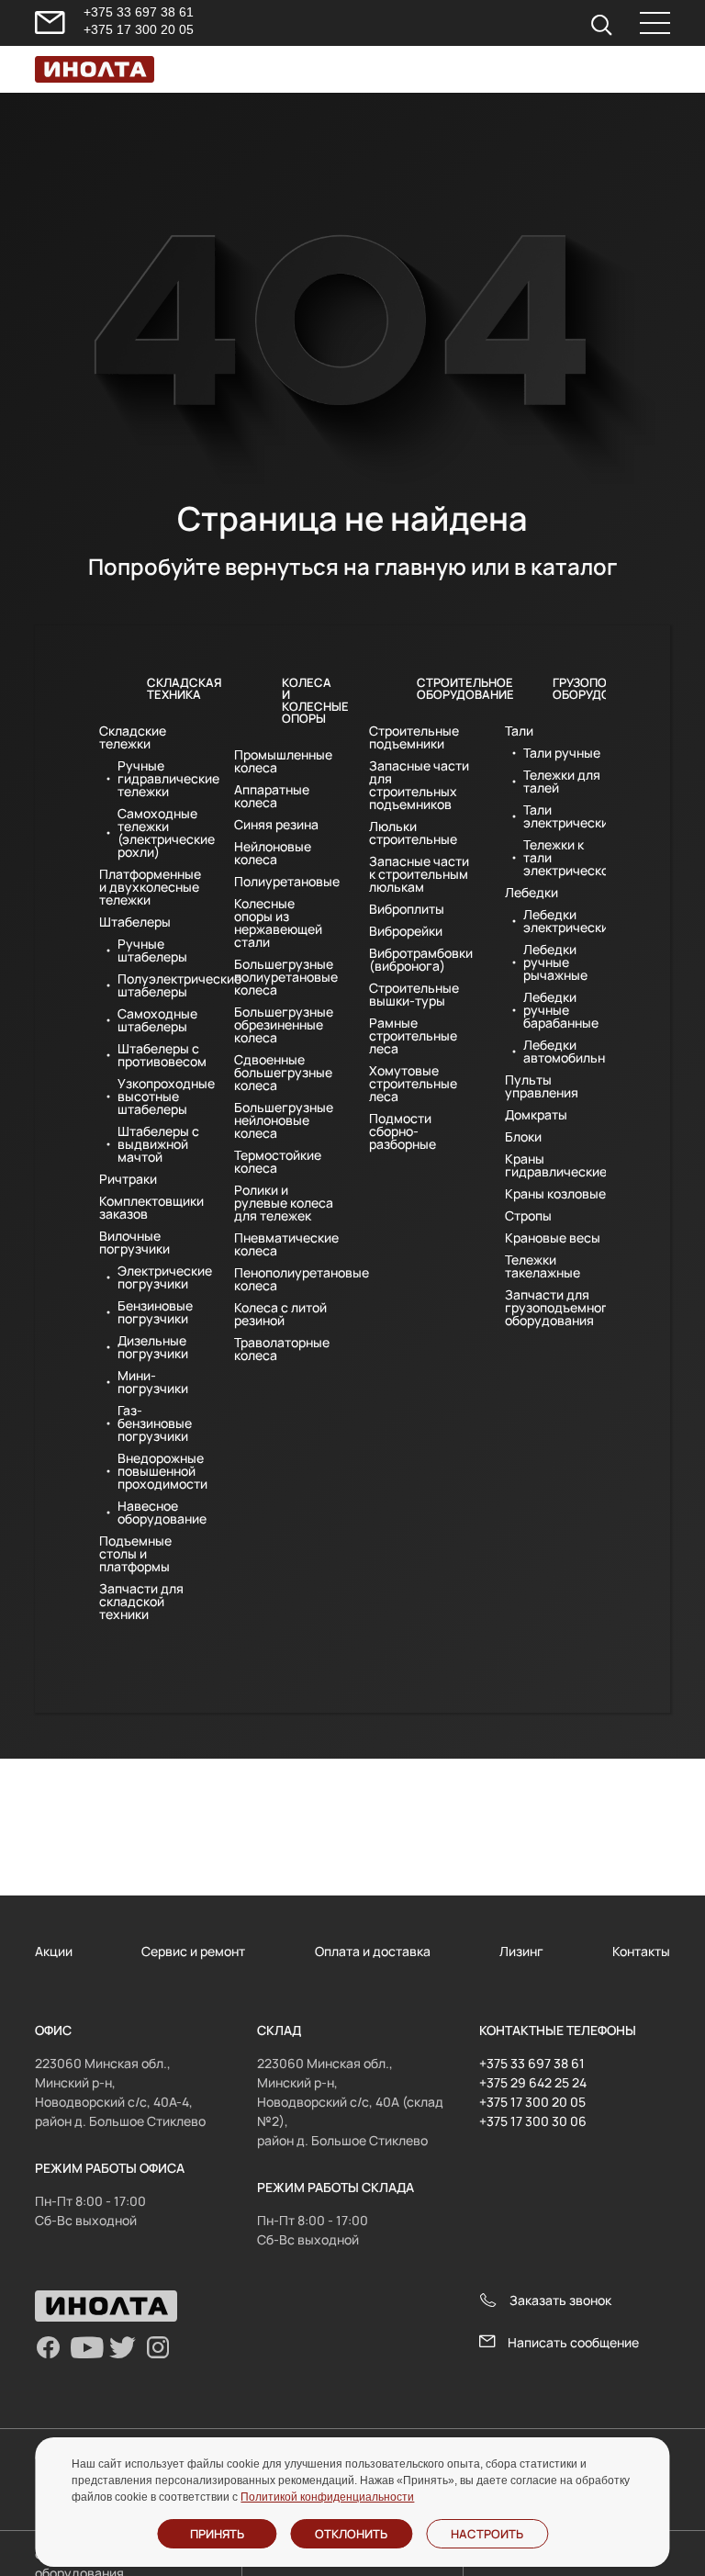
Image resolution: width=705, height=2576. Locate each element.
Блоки (523, 1137)
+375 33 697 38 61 (139, 12)
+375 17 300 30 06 (533, 2121)
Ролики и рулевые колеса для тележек (284, 1203)
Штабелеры (135, 922)
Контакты (641, 1951)
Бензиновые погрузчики (155, 1312)
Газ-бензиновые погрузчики (155, 1423)
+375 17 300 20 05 (139, 29)
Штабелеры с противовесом (159, 1055)
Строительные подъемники (414, 737)
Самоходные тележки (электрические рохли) (159, 833)
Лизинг (521, 1951)
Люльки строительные (413, 833)
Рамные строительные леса (413, 1036)
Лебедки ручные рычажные (555, 962)
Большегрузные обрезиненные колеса (284, 1025)
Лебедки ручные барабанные (561, 1010)
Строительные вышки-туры (414, 995)
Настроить (487, 2534)
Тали (519, 731)
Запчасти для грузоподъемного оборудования (556, 1308)
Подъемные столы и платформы (135, 1554)
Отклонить (351, 2534)
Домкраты (536, 1115)
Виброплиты (407, 909)
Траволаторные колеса (282, 1349)
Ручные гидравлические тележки (159, 779)
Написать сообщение (573, 2342)
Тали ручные (562, 753)
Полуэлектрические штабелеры (159, 985)
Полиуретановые (285, 882)
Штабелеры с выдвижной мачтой (158, 1144)
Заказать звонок (560, 2300)
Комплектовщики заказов (150, 1208)
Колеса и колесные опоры (309, 700)
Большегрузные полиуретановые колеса (285, 977)
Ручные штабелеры (152, 951)
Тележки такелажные (543, 1266)
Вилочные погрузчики (134, 1243)
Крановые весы (553, 1238)
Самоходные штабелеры (157, 1020)
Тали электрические (565, 816)
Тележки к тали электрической (565, 858)
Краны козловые (555, 1194)
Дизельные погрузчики (153, 1347)
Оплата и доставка (373, 1951)
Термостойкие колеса (278, 1162)
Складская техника (174, 688)
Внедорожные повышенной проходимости (159, 1471)
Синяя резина (276, 825)
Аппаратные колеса (272, 796)
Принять (217, 2534)
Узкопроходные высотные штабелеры (159, 1097)
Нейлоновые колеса (273, 853)
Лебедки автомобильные (565, 1052)
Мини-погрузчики (153, 1382)
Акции (54, 1951)
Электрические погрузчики (159, 1277)
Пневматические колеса (285, 1244)
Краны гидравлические (556, 1165)
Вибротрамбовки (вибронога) (420, 960)
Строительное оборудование (444, 688)
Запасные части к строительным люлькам (419, 874)
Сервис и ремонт (193, 1951)
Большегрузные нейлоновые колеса (284, 1120)
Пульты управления (542, 1086)
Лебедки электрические (565, 921)
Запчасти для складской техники (141, 1602)
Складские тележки (133, 737)
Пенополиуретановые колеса (285, 1279)
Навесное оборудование (159, 1513)
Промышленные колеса (283, 761)
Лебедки (532, 893)
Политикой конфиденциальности (327, 2497)
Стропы (528, 1216)
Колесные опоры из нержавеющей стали (278, 923)
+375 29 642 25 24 (533, 2082)
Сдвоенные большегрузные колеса (283, 1073)
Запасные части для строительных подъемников (419, 785)
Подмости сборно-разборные (403, 1131)
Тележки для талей (562, 782)
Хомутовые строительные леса (413, 1084)
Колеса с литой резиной (280, 1314)
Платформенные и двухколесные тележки (150, 887)
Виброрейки (406, 931)
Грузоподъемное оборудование (580, 688)
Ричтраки (128, 1179)
